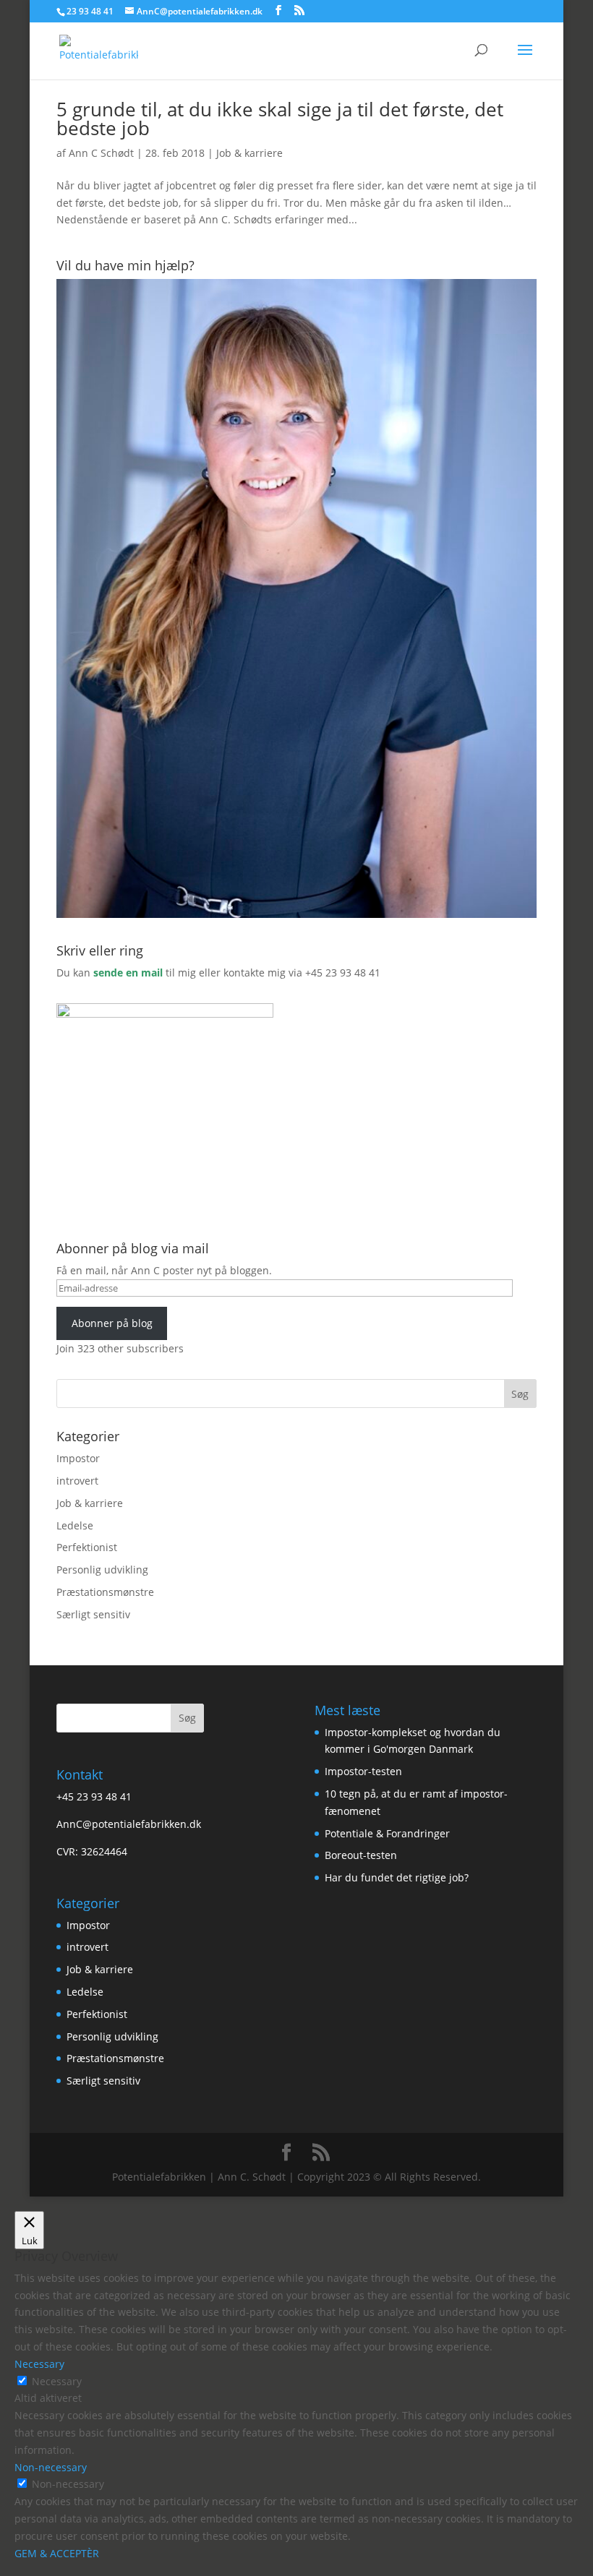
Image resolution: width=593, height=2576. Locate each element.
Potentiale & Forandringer (387, 1833)
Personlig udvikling (102, 1570)
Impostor (78, 1458)
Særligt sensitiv (93, 1614)
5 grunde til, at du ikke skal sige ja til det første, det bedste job (280, 119)
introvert (77, 1481)
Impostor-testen (363, 1771)
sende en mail (128, 973)
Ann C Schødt (101, 153)
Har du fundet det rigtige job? (397, 1877)
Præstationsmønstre (105, 1592)
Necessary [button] (39, 2364)
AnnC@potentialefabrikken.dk (129, 1824)
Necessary (57, 2381)
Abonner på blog (112, 1323)
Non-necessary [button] (51, 2467)
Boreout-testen (361, 1855)
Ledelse (75, 1525)
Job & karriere (249, 153)
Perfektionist (87, 1547)
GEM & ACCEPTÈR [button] (57, 2553)
